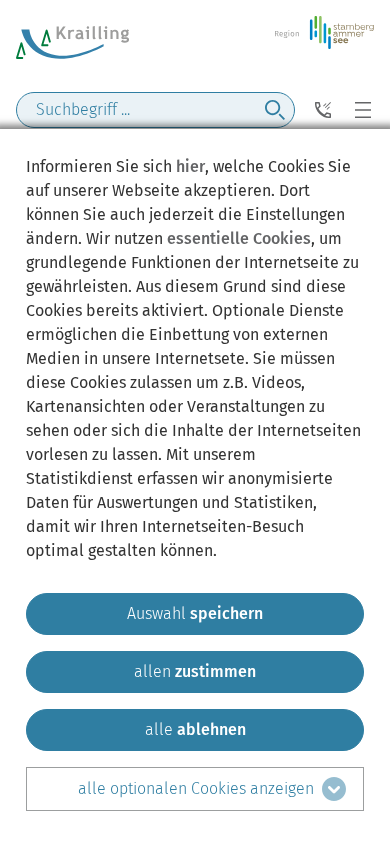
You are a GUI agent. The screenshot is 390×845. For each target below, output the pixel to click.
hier (190, 166)
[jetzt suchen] (275, 110)
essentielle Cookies (239, 238)
